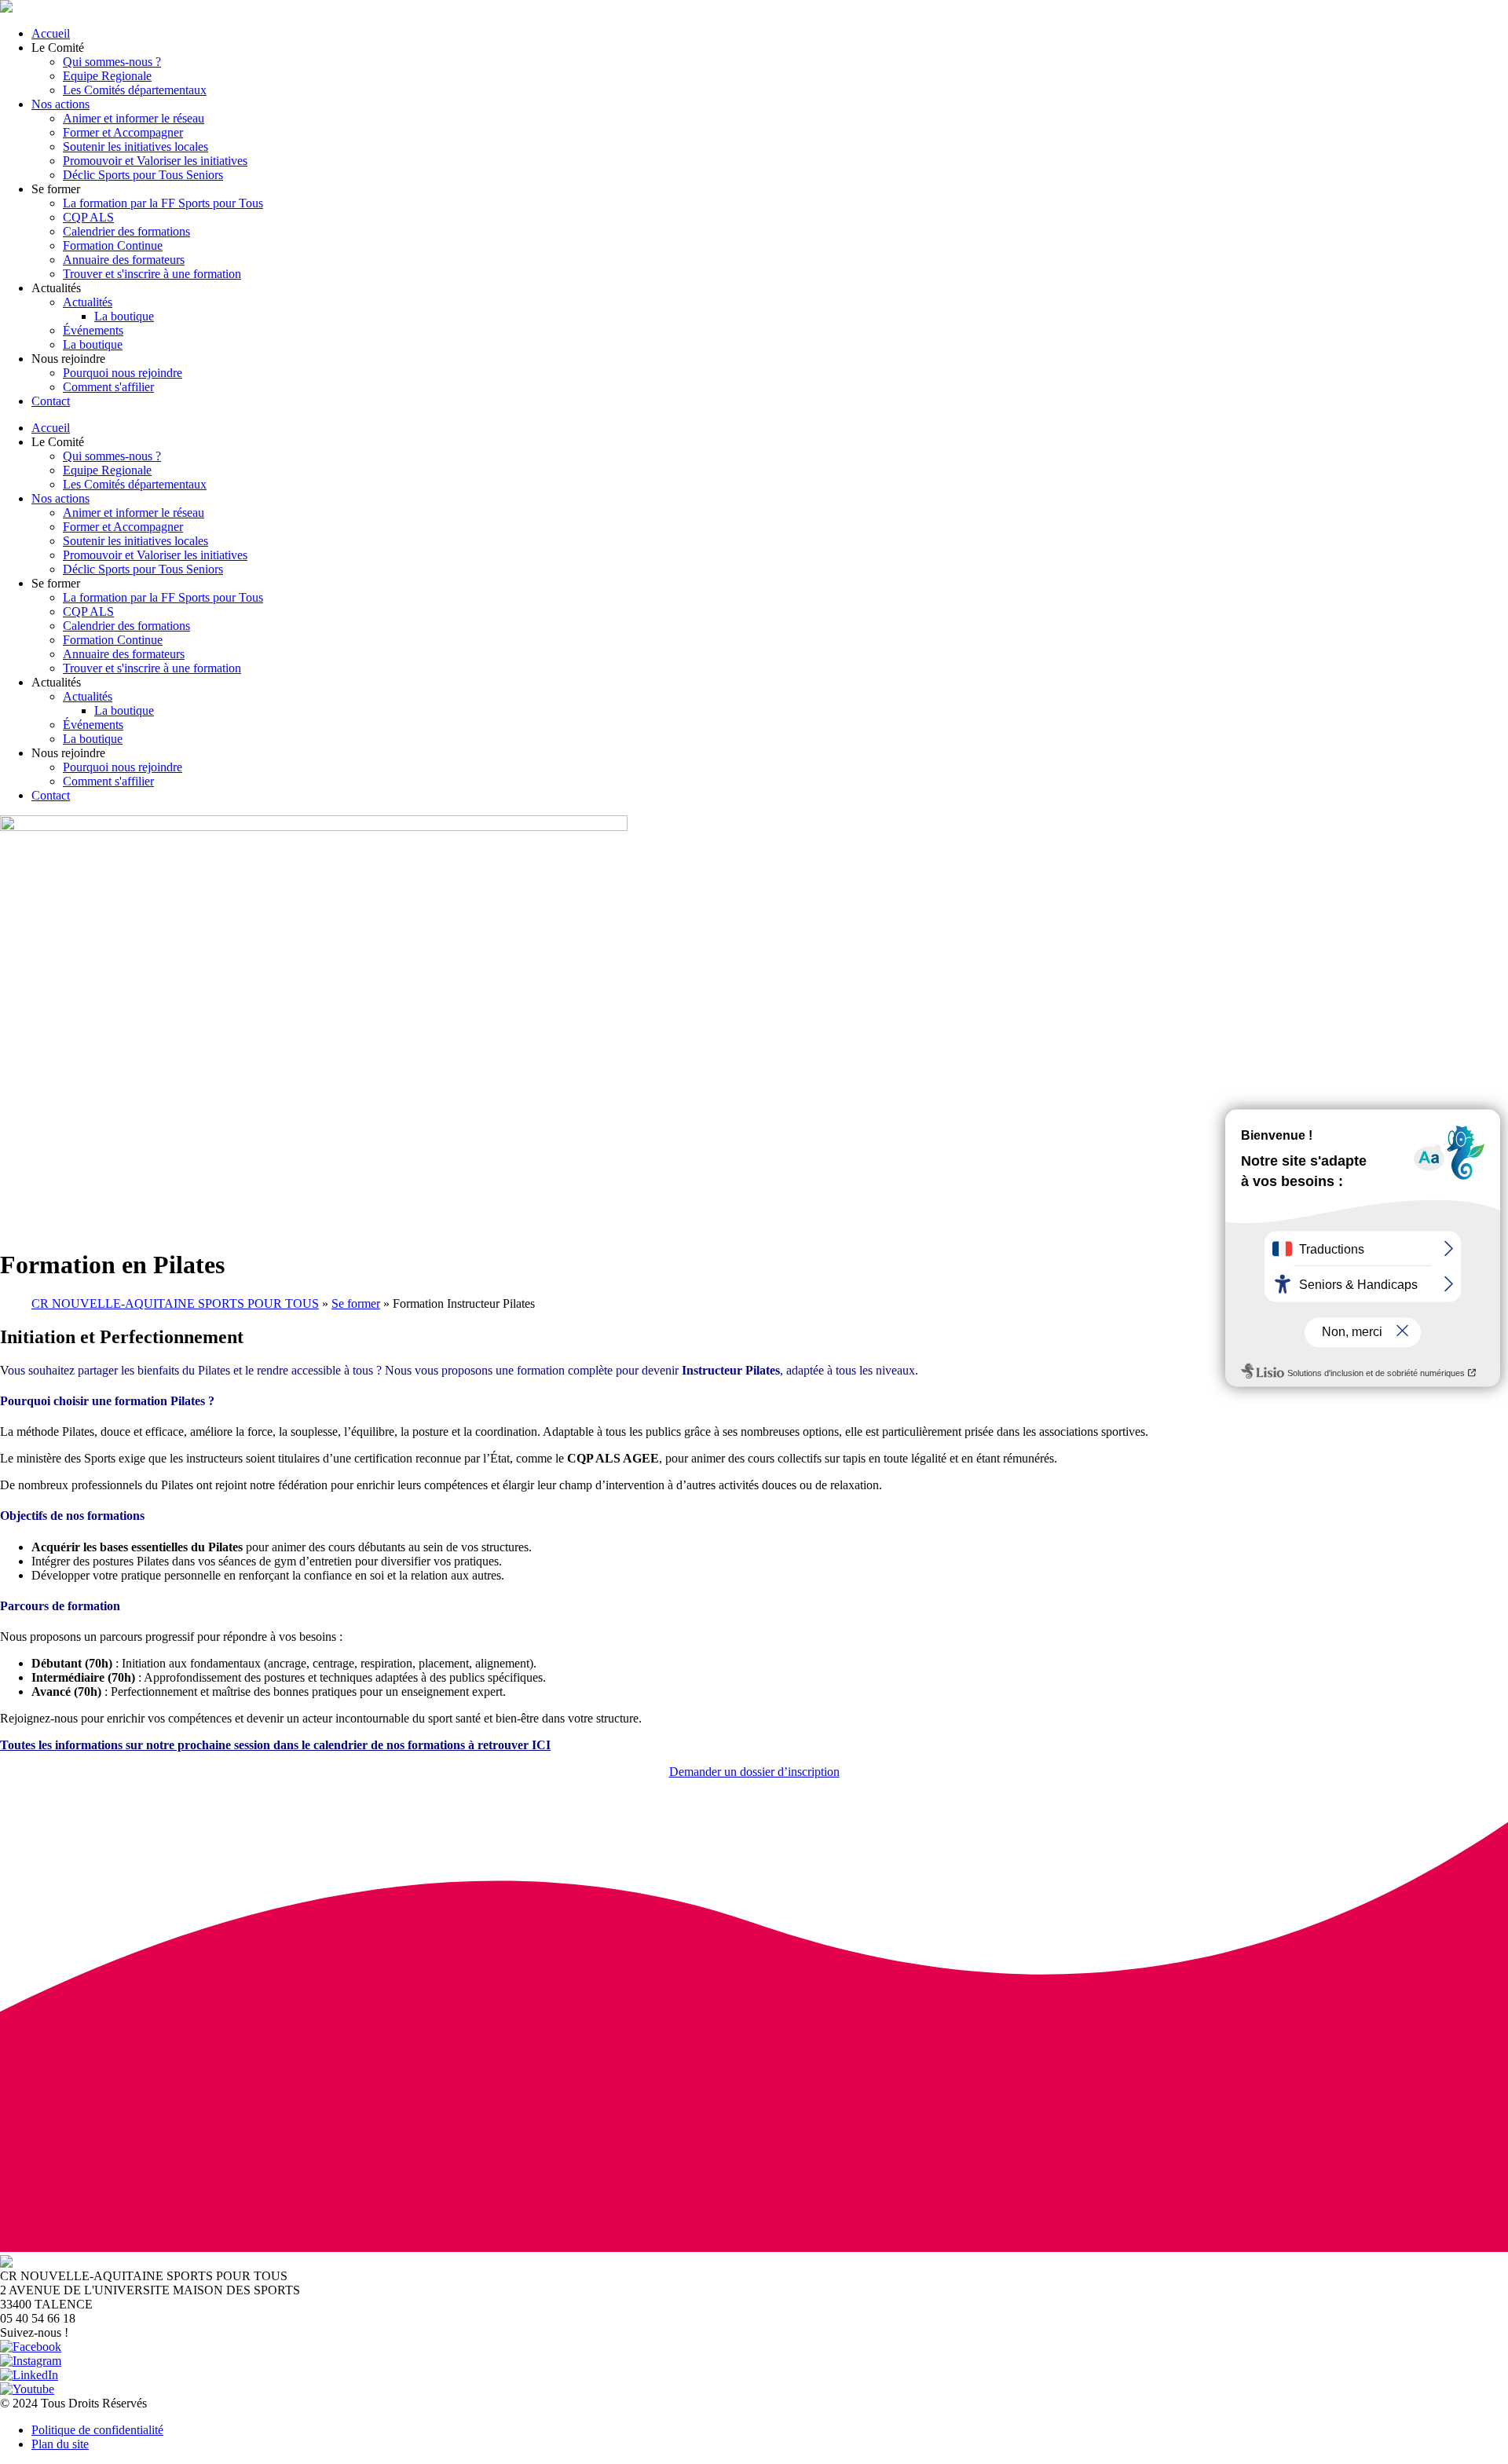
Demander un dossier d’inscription (754, 1772)
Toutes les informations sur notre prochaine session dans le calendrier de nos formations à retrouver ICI (275, 1745)
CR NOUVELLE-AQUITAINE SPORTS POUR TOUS (175, 1303)
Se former (356, 1303)
